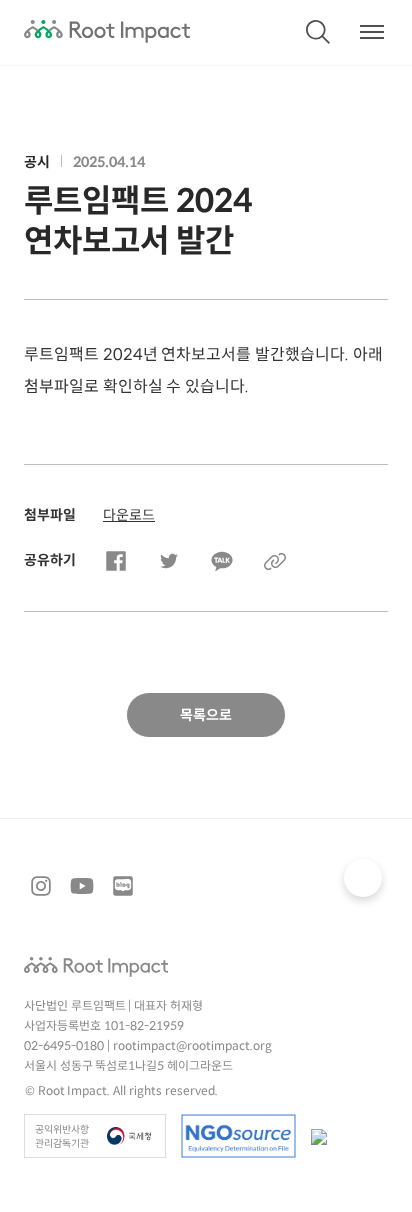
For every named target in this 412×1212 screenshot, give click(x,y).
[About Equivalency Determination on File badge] (238, 1136)
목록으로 (206, 715)
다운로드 (129, 515)
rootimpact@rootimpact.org (192, 1046)
